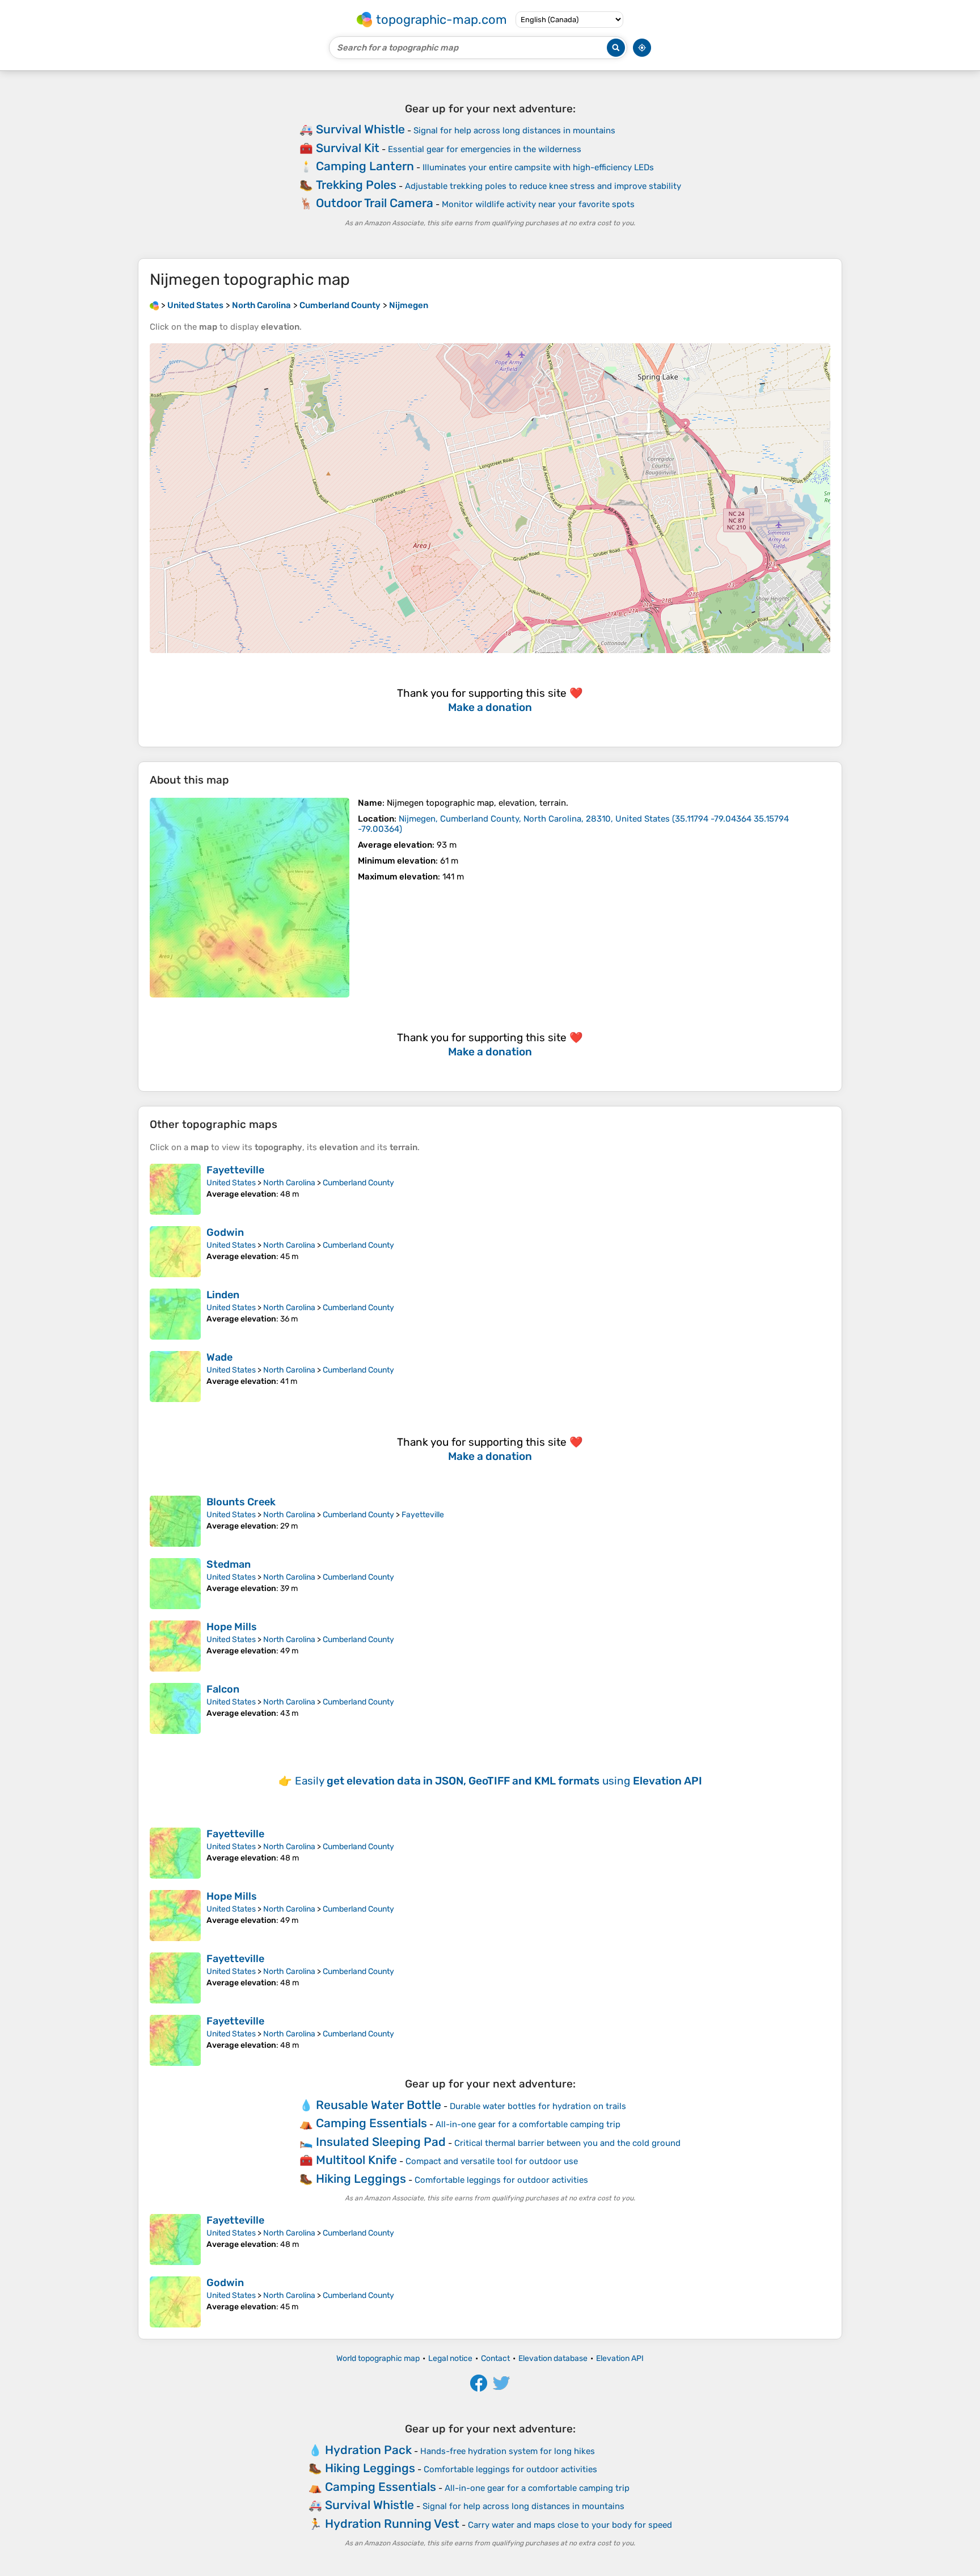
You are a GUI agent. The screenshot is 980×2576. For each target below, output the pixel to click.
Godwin (225, 1232)
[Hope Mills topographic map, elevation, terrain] (175, 1646)
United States (231, 1183)
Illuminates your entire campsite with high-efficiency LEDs (538, 167)
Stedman (229, 1564)
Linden (223, 1295)
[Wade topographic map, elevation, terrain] (175, 1377)
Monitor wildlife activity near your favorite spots (538, 204)
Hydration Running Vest (392, 2524)
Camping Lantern (365, 166)
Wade (219, 1357)
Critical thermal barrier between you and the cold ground (567, 2143)
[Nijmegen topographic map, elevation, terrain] (250, 898)
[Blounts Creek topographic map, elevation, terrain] (175, 1521)
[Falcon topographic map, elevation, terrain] (175, 1708)
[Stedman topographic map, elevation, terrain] (175, 1584)
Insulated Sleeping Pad (381, 2142)
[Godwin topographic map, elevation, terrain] (175, 1252)
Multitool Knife (356, 2160)
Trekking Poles (356, 185)
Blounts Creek (241, 1502)
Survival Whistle (360, 129)
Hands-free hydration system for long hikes (508, 2451)
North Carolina (289, 1183)
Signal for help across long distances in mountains (514, 131)
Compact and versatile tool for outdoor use (492, 2161)
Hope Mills (232, 1627)
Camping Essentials (371, 2123)
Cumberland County (358, 1183)
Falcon (223, 1689)
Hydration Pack (368, 2450)
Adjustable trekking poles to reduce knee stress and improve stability (543, 186)
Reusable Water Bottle (379, 2105)
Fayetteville (235, 1170)
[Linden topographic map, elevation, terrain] (175, 1314)
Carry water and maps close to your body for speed (570, 2525)
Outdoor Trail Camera (375, 203)
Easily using (499, 1781)
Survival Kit (348, 148)
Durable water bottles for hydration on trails (538, 2106)
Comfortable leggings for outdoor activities (501, 2180)
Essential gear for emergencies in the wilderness (485, 149)
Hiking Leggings (361, 2179)
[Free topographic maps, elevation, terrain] (154, 305)
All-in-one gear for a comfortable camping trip (528, 2124)
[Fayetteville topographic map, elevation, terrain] (175, 1189)
